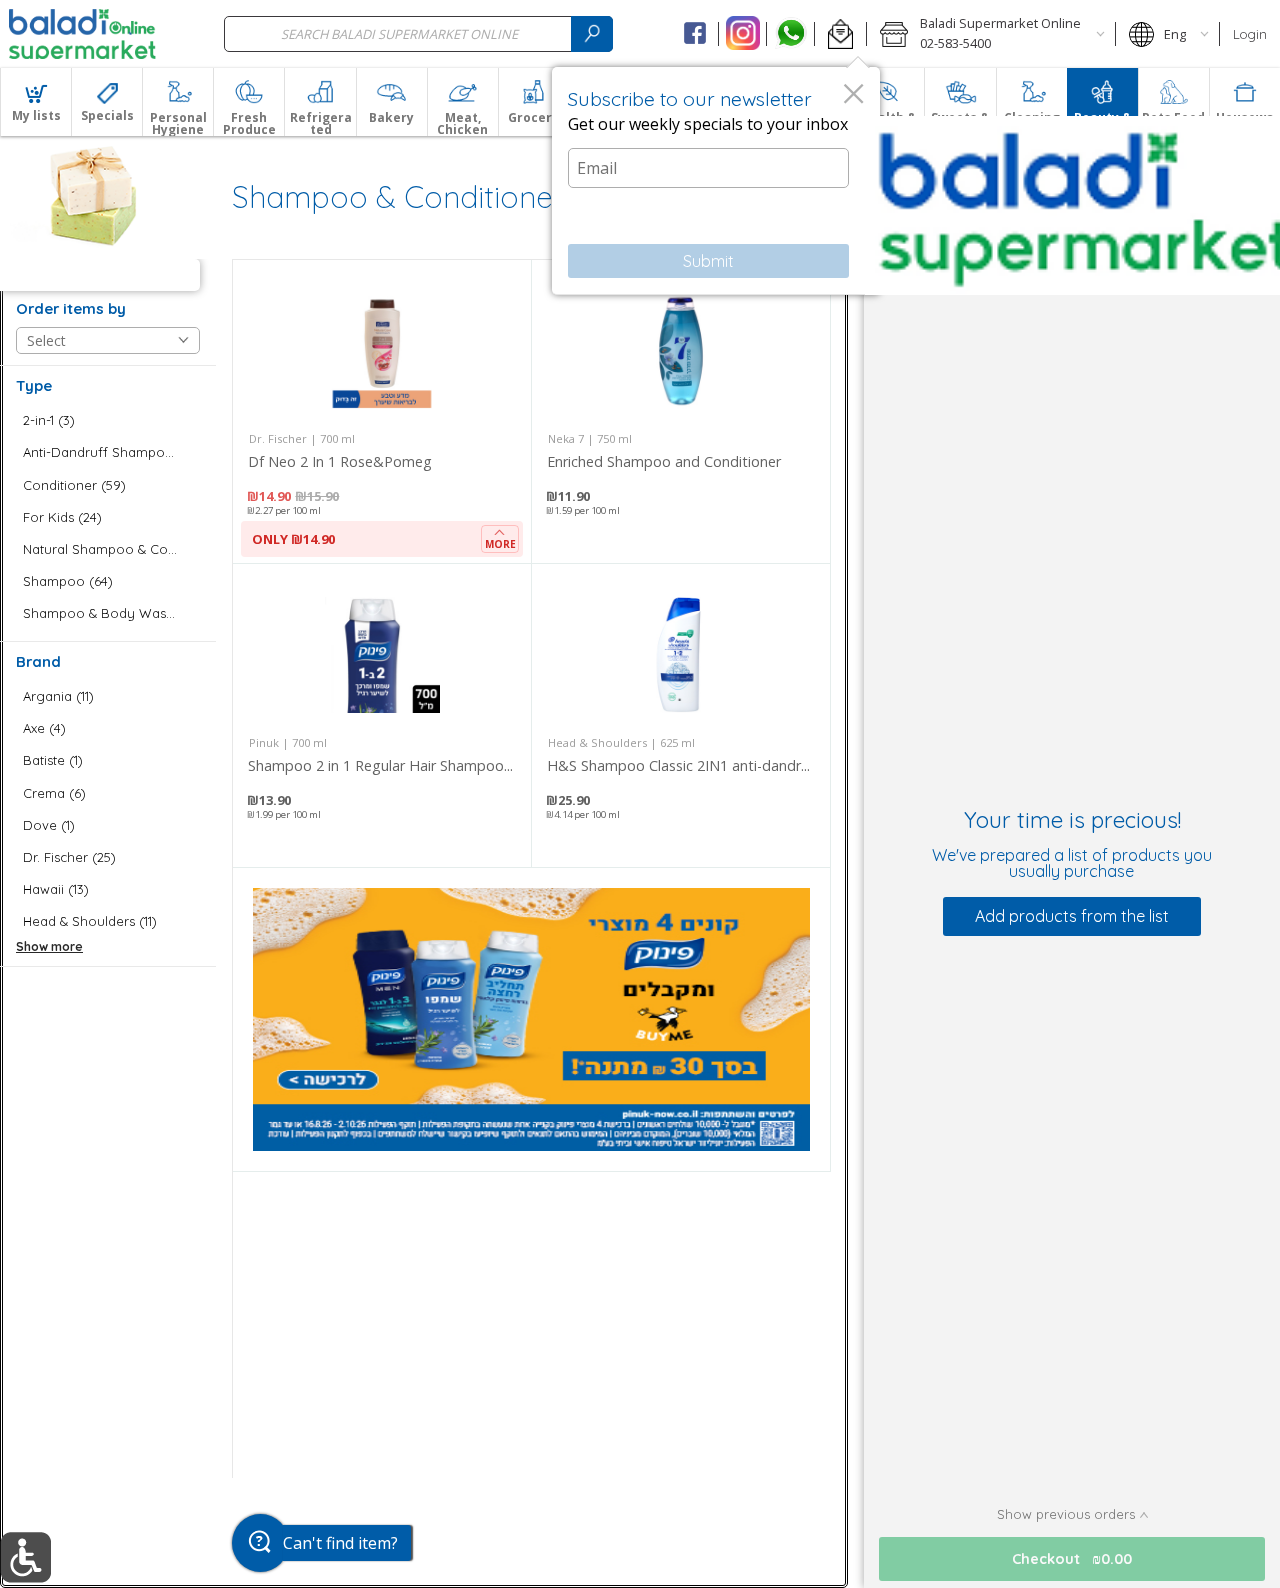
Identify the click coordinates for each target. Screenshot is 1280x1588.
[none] (382, 411)
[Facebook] (695, 34)
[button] (840, 34)
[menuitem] (35, 102)
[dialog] (716, 181)
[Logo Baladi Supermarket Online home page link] (82, 34)
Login (1250, 34)
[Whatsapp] (790, 34)
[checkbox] (108, 420)
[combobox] (418, 33)
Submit (708, 261)
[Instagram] (742, 34)
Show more (49, 946)
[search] (592, 33)
